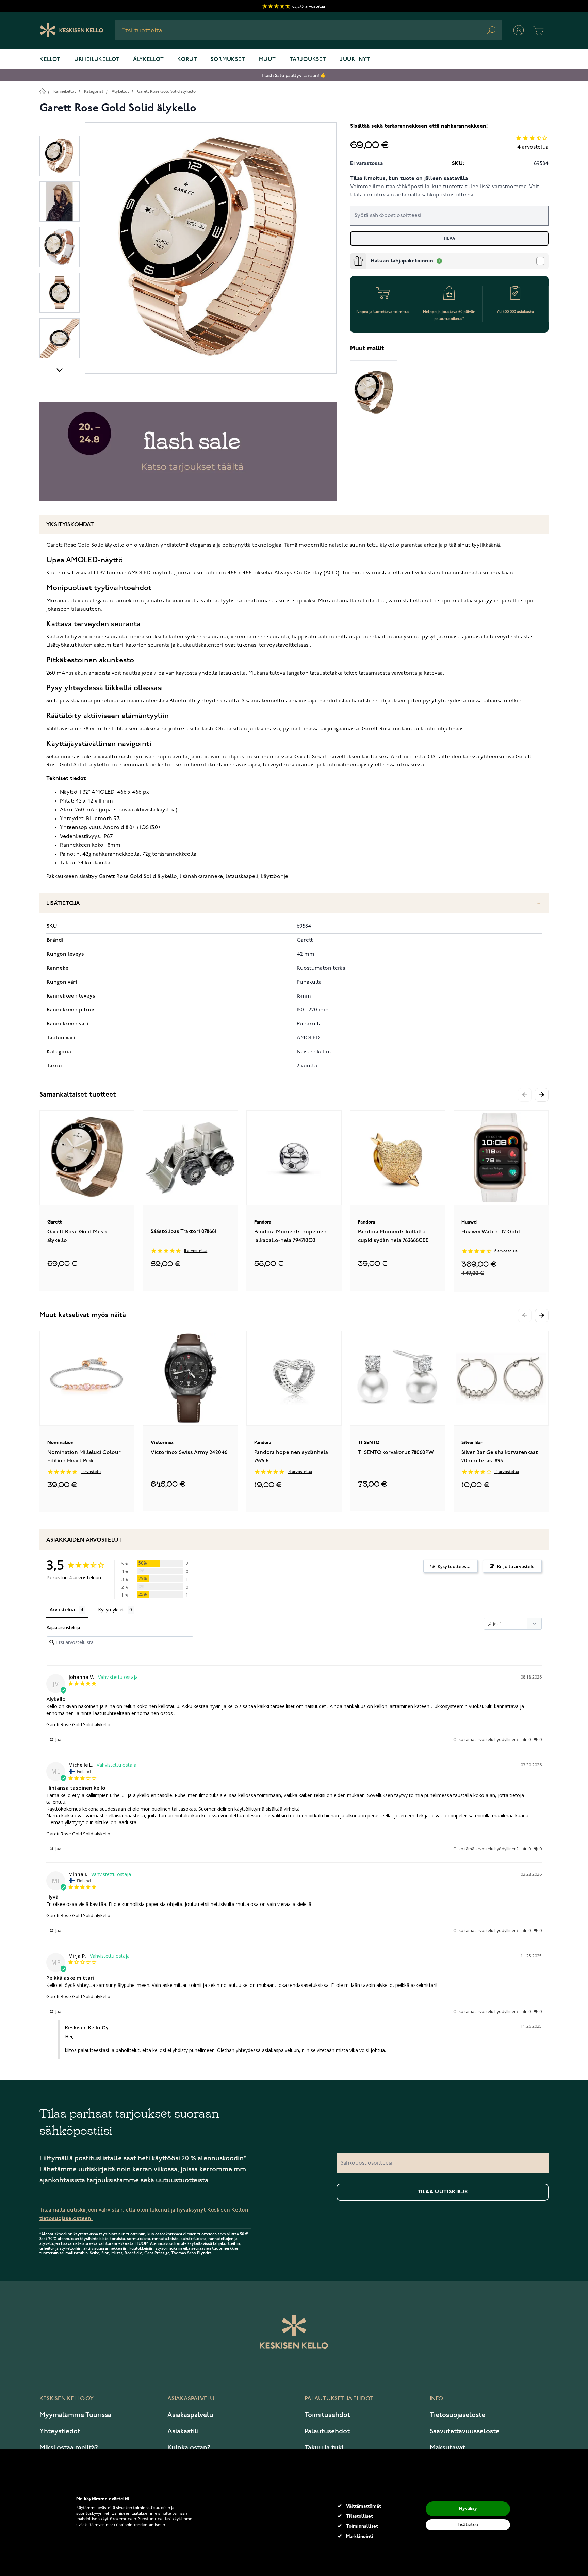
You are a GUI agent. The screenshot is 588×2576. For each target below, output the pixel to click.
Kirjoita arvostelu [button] (516, 1566)
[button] (542, 1095)
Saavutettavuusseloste (465, 2431)
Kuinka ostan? (189, 2448)
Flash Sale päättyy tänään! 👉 (294, 75)
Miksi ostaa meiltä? (69, 2448)
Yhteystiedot (60, 2431)
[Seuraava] (60, 370)
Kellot (50, 60)
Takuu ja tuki (324, 2448)
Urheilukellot (97, 60)
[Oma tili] (519, 30)
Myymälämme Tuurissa (75, 2415)
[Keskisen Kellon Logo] (72, 30)
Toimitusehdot (327, 2415)
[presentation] (353, 256)
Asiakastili (183, 2431)
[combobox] (308, 30)
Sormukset (228, 60)
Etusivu (42, 91)
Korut (187, 60)
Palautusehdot (327, 2431)
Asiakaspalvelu (190, 2415)
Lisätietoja (63, 903)
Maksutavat (447, 2448)
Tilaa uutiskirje (443, 2192)
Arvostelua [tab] (62, 1610)
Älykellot (148, 60)
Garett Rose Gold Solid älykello (166, 91)
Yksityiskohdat (70, 525)
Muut (267, 60)
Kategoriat (94, 91)
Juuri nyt (355, 60)
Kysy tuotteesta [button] (454, 1566)
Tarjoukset (308, 60)
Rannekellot (65, 91)
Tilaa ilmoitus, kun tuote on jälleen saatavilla (409, 179)
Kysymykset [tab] (111, 1610)
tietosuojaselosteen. (66, 2218)
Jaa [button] (58, 1740)
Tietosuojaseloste (458, 2415)
